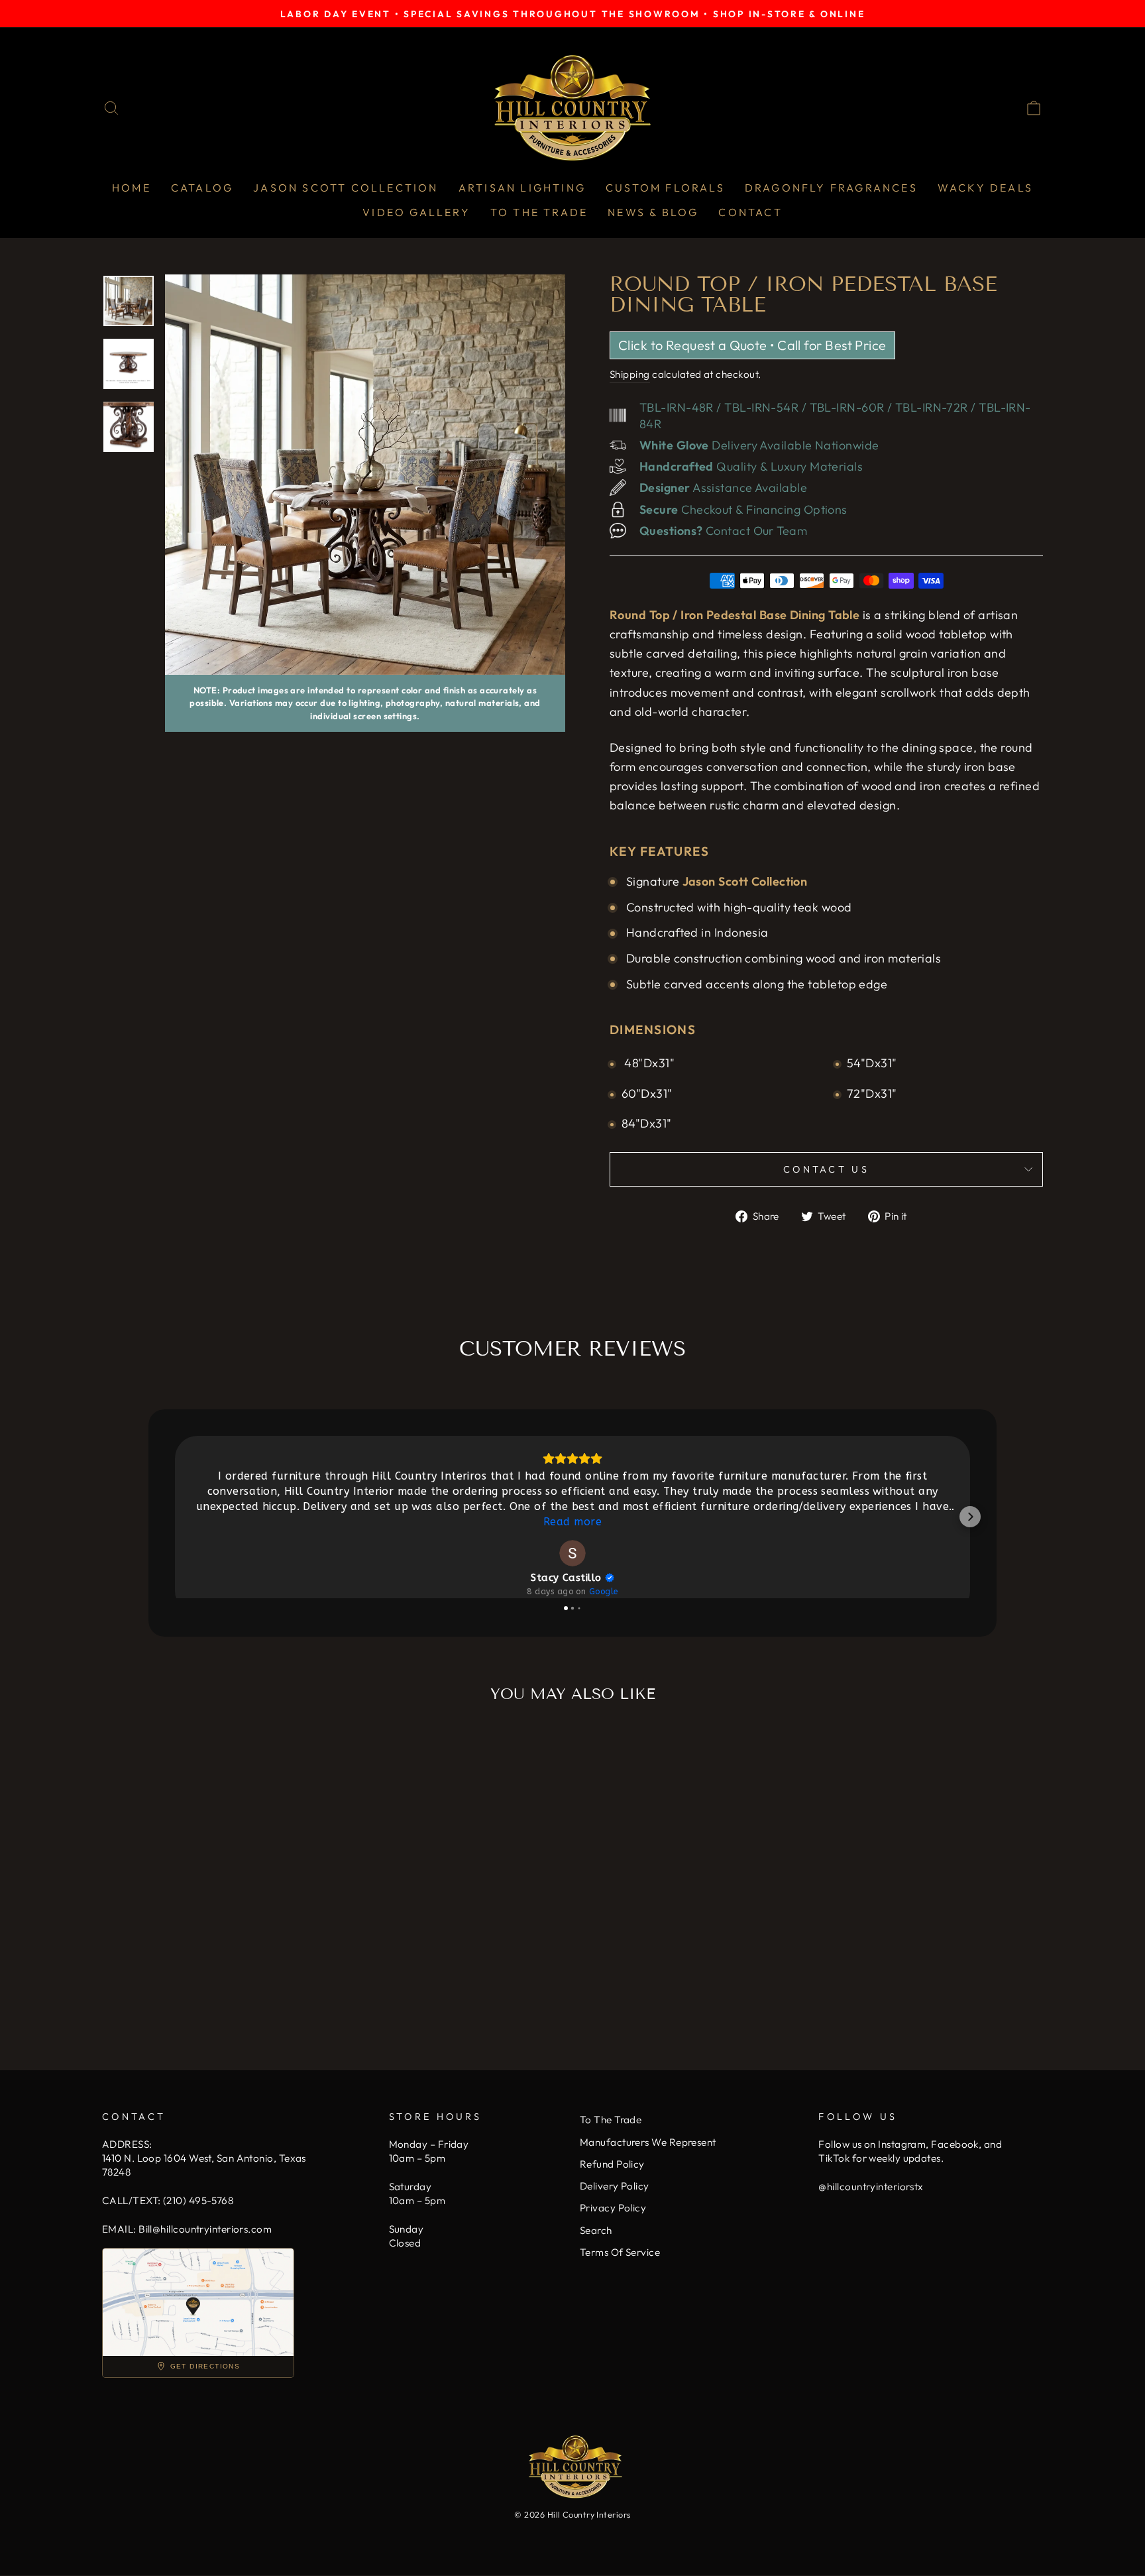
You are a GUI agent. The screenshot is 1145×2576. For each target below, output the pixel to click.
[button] (175, 1517)
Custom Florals (665, 188)
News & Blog (653, 212)
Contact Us (826, 1169)
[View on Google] (572, 1553)
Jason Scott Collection (346, 188)
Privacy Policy (613, 2208)
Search (596, 2230)
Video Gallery (416, 212)
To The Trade (539, 212)
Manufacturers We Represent (648, 2142)
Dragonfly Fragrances (831, 188)
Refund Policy (612, 2164)
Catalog (202, 188)
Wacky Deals (985, 188)
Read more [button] (572, 1522)
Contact (750, 212)
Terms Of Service (620, 2252)
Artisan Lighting (522, 188)
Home (132, 188)
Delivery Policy (615, 2186)
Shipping (630, 374)
